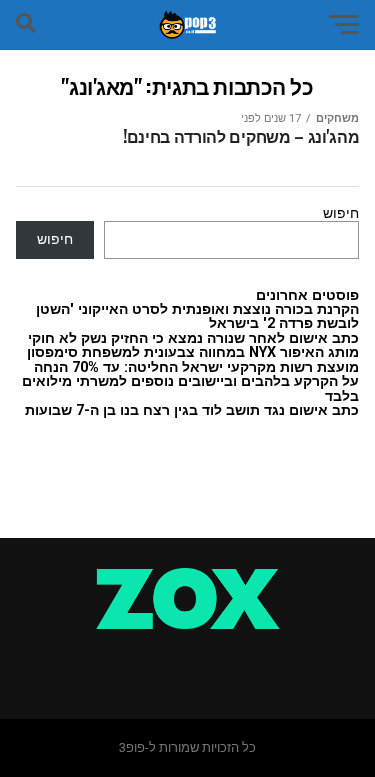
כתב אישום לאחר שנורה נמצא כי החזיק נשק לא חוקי (193, 338)
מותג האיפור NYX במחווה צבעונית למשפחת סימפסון (193, 352)
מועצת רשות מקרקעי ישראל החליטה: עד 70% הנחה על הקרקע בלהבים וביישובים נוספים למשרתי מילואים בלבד (190, 382)
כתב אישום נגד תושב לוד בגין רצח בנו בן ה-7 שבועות (192, 410)
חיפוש (341, 213)
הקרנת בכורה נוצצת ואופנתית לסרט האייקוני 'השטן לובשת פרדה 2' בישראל (197, 316)
